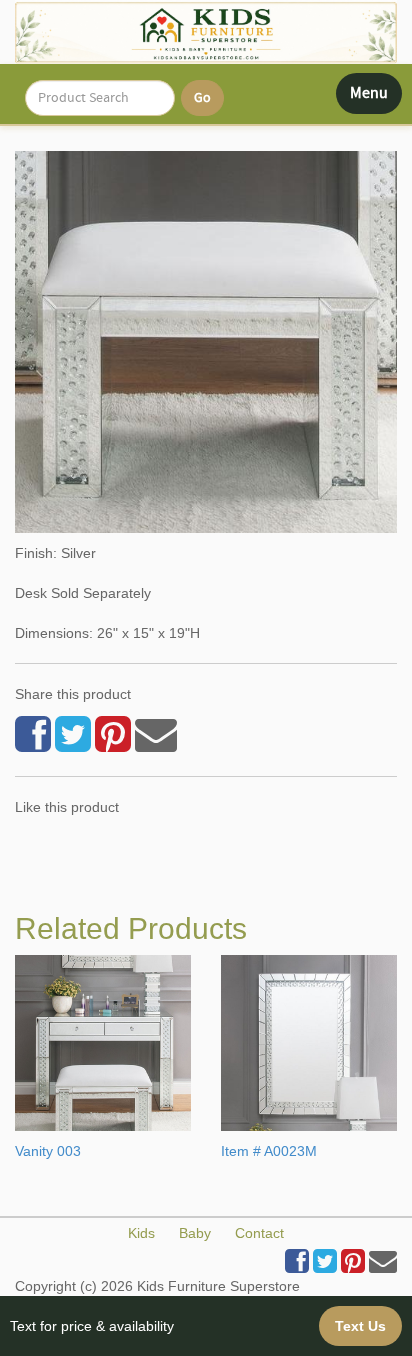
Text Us (360, 1326)
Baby (195, 1233)
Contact (259, 1233)
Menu (375, 98)
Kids (141, 1233)
